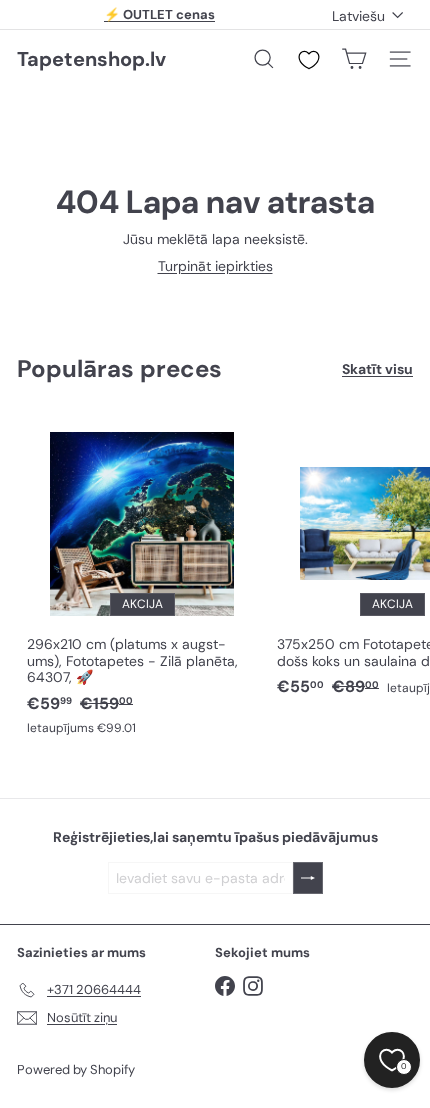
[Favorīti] (309, 60)
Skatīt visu (377, 369)
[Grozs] (354, 59)
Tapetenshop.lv (91, 59)
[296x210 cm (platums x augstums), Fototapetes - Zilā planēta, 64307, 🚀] (142, 578)
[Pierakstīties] (308, 878)
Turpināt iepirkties (215, 266)
